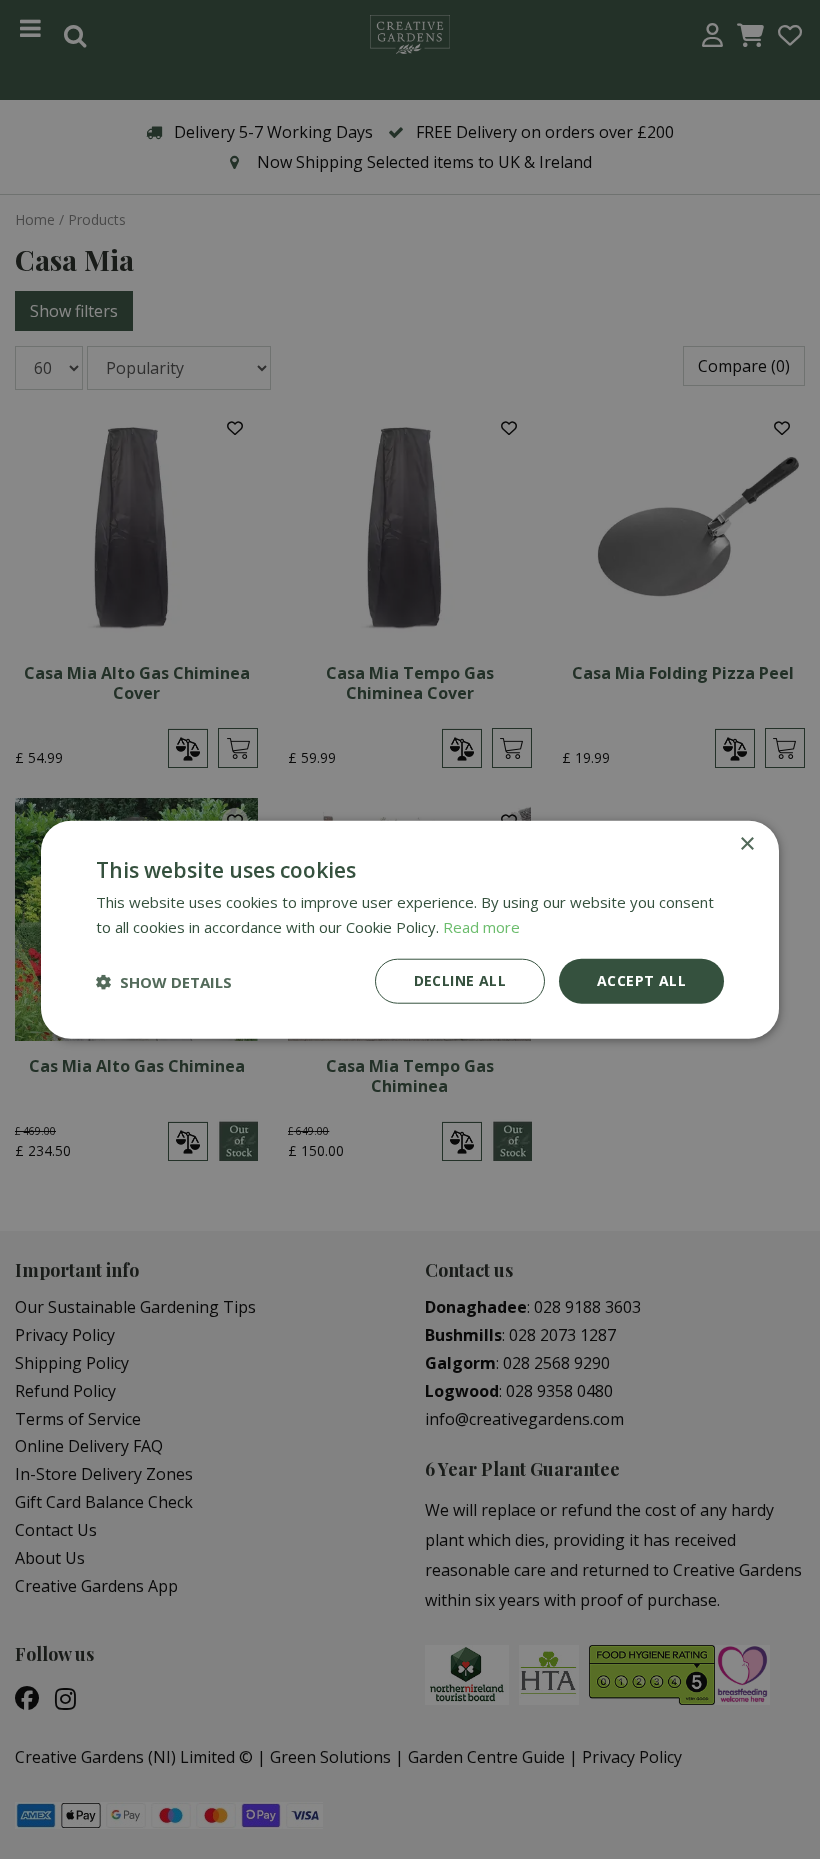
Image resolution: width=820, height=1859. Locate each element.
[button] (164, 981)
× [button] (746, 843)
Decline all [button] (460, 980)
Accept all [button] (641, 980)
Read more (481, 926)
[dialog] (410, 929)
